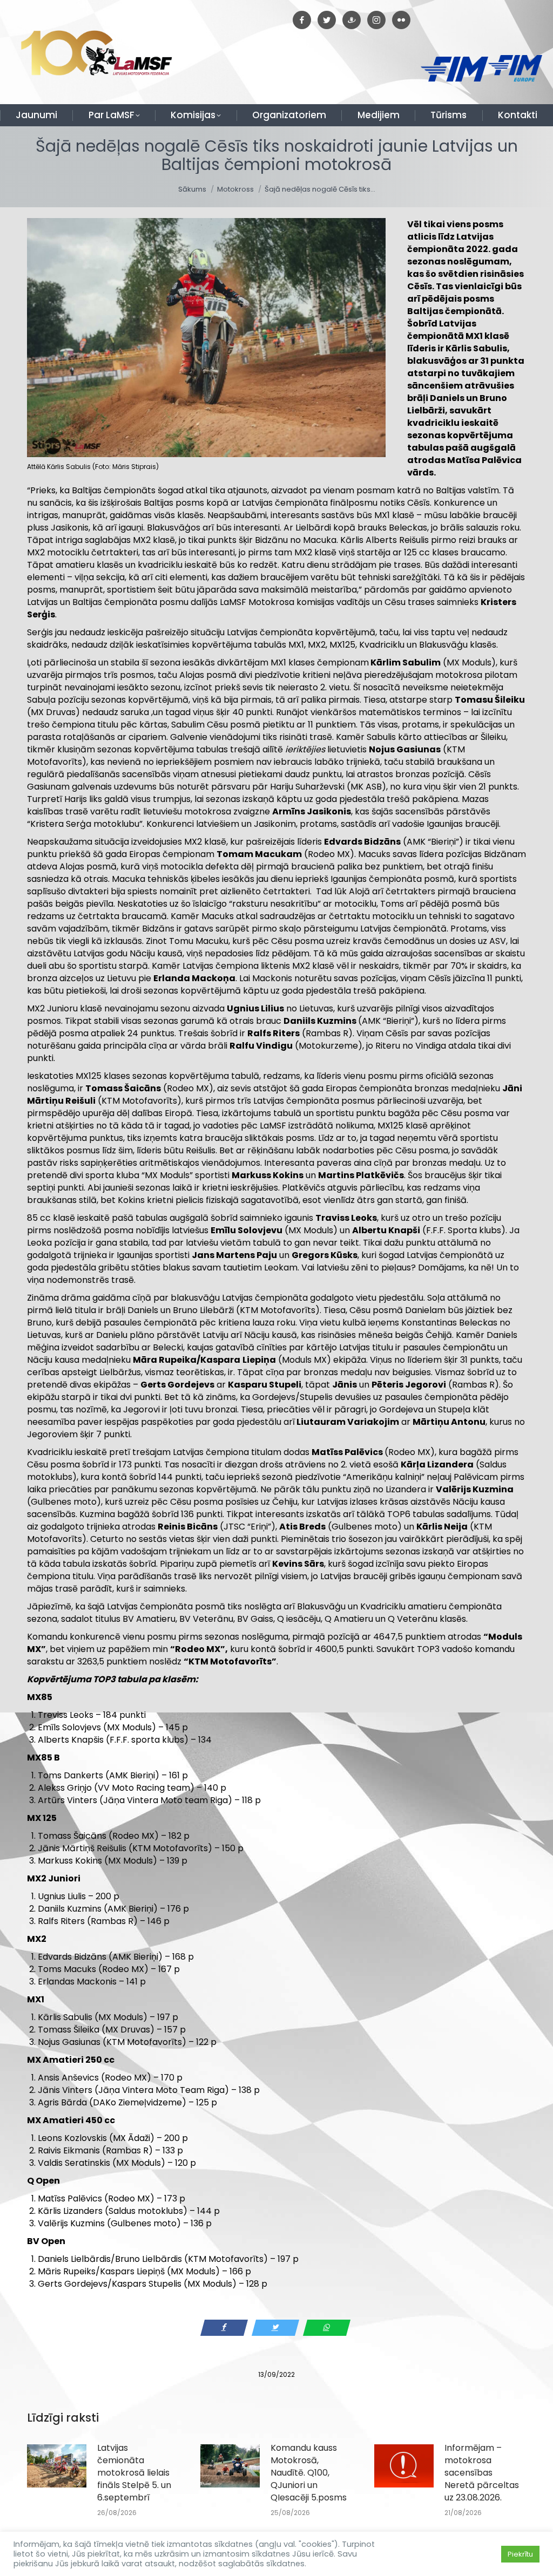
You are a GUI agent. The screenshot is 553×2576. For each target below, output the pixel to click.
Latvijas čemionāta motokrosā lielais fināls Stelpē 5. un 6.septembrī (134, 2473)
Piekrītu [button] (520, 2554)
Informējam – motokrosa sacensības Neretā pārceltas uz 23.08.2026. (482, 2473)
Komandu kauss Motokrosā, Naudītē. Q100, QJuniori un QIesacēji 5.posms (309, 2473)
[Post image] (57, 2466)
